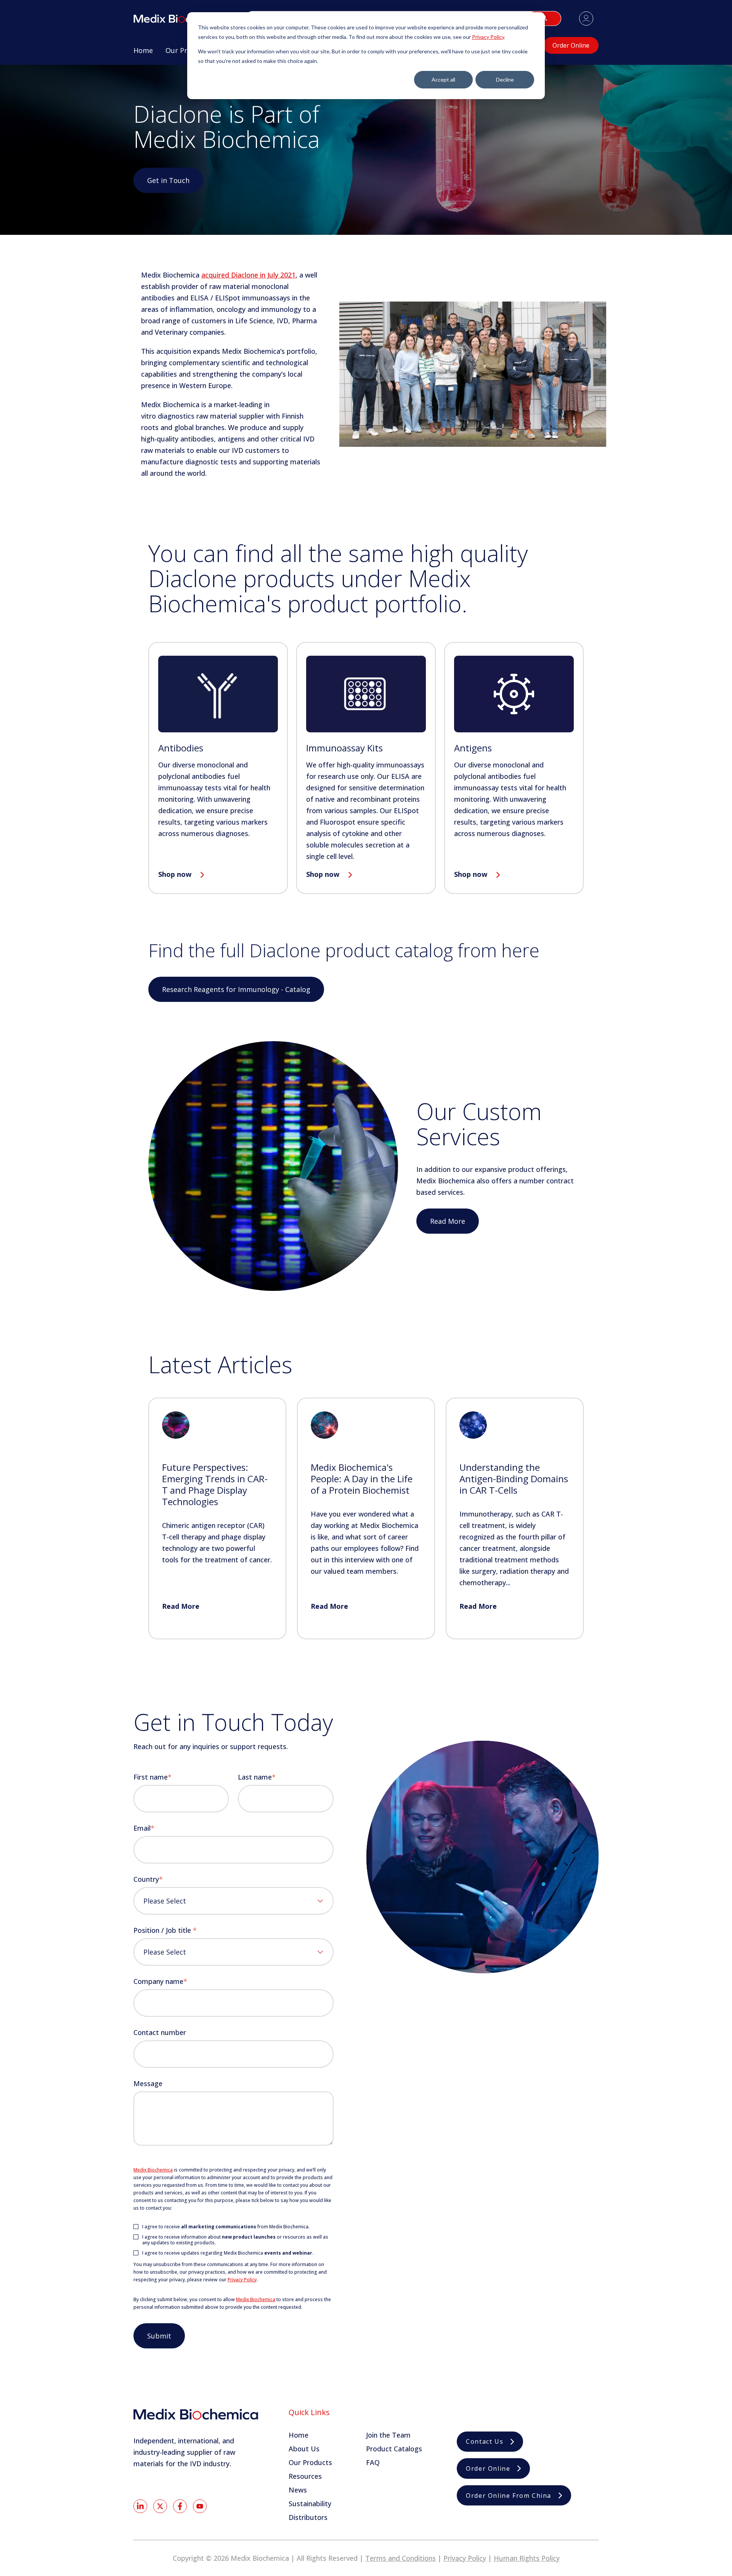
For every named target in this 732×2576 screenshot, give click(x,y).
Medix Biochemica (153, 2170)
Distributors (308, 2517)
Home (299, 2435)
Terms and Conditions (401, 2558)
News (298, 2490)
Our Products (310, 2462)
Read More (448, 1221)
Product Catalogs (394, 2449)
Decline (505, 79)
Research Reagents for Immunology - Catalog (236, 989)
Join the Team (388, 2435)
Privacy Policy (488, 37)
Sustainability (310, 2504)
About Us (304, 2449)
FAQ (373, 2462)
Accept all (443, 79)
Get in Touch (168, 180)
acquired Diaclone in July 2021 (248, 275)
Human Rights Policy (527, 2558)
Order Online (571, 45)
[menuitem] (143, 53)
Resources (305, 2476)
